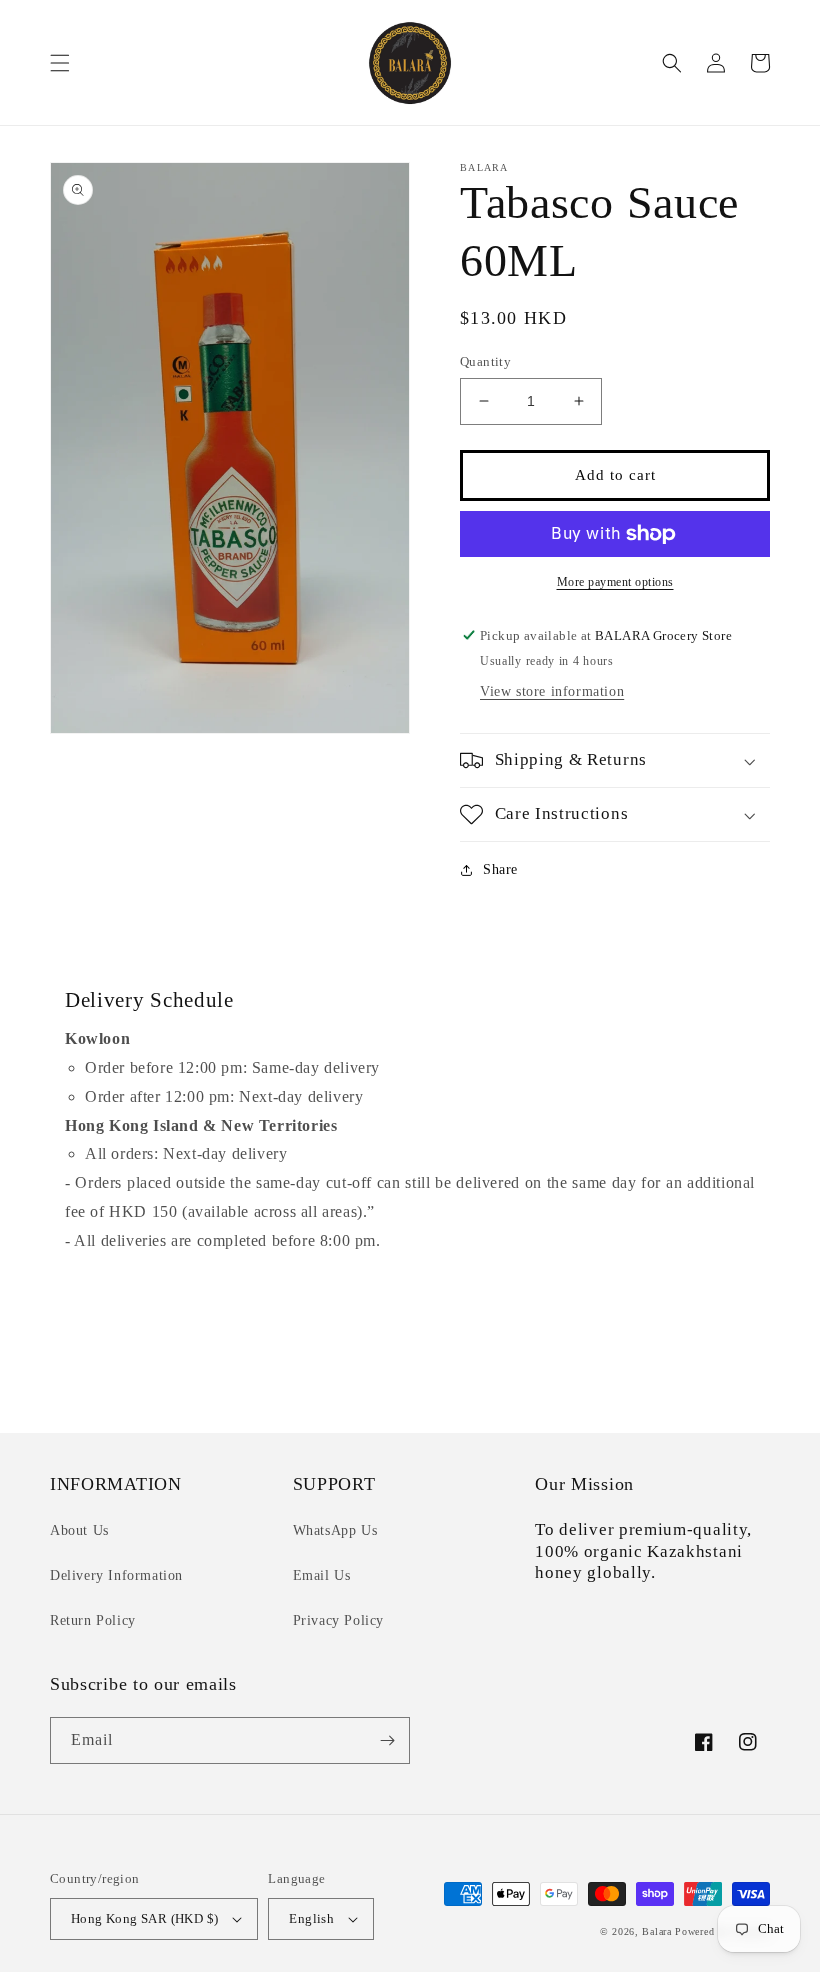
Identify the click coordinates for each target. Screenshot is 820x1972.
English (311, 1918)
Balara (656, 1931)
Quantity (485, 361)
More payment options (615, 582)
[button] (60, 63)
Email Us (322, 1575)
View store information (552, 691)
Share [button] (500, 869)
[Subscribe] (387, 1740)
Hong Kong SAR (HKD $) (144, 1918)
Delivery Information (116, 1575)
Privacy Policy (338, 1620)
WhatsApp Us (335, 1530)
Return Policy (93, 1620)
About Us (79, 1530)
